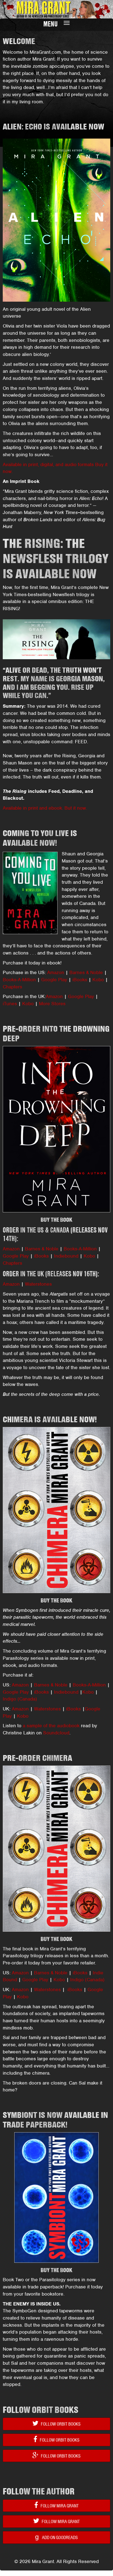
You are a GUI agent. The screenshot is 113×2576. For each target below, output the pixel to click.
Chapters (12, 987)
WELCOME (19, 41)
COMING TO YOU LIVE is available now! (40, 838)
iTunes (10, 1004)
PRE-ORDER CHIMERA (37, 1758)
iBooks (80, 980)
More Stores (52, 1004)
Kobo (98, 980)
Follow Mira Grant (59, 2506)
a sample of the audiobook (51, 1726)
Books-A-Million (19, 980)
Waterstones (38, 1284)
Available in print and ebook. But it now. (45, 808)
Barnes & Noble (86, 972)
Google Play (54, 980)
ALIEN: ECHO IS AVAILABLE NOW (53, 127)
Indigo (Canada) (20, 1699)
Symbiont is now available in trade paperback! (55, 2120)
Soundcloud (56, 1733)
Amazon (56, 972)
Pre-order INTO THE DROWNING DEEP (56, 1034)
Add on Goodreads (56, 2537)
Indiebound (66, 1256)
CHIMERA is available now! (50, 1419)
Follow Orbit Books (60, 2424)
